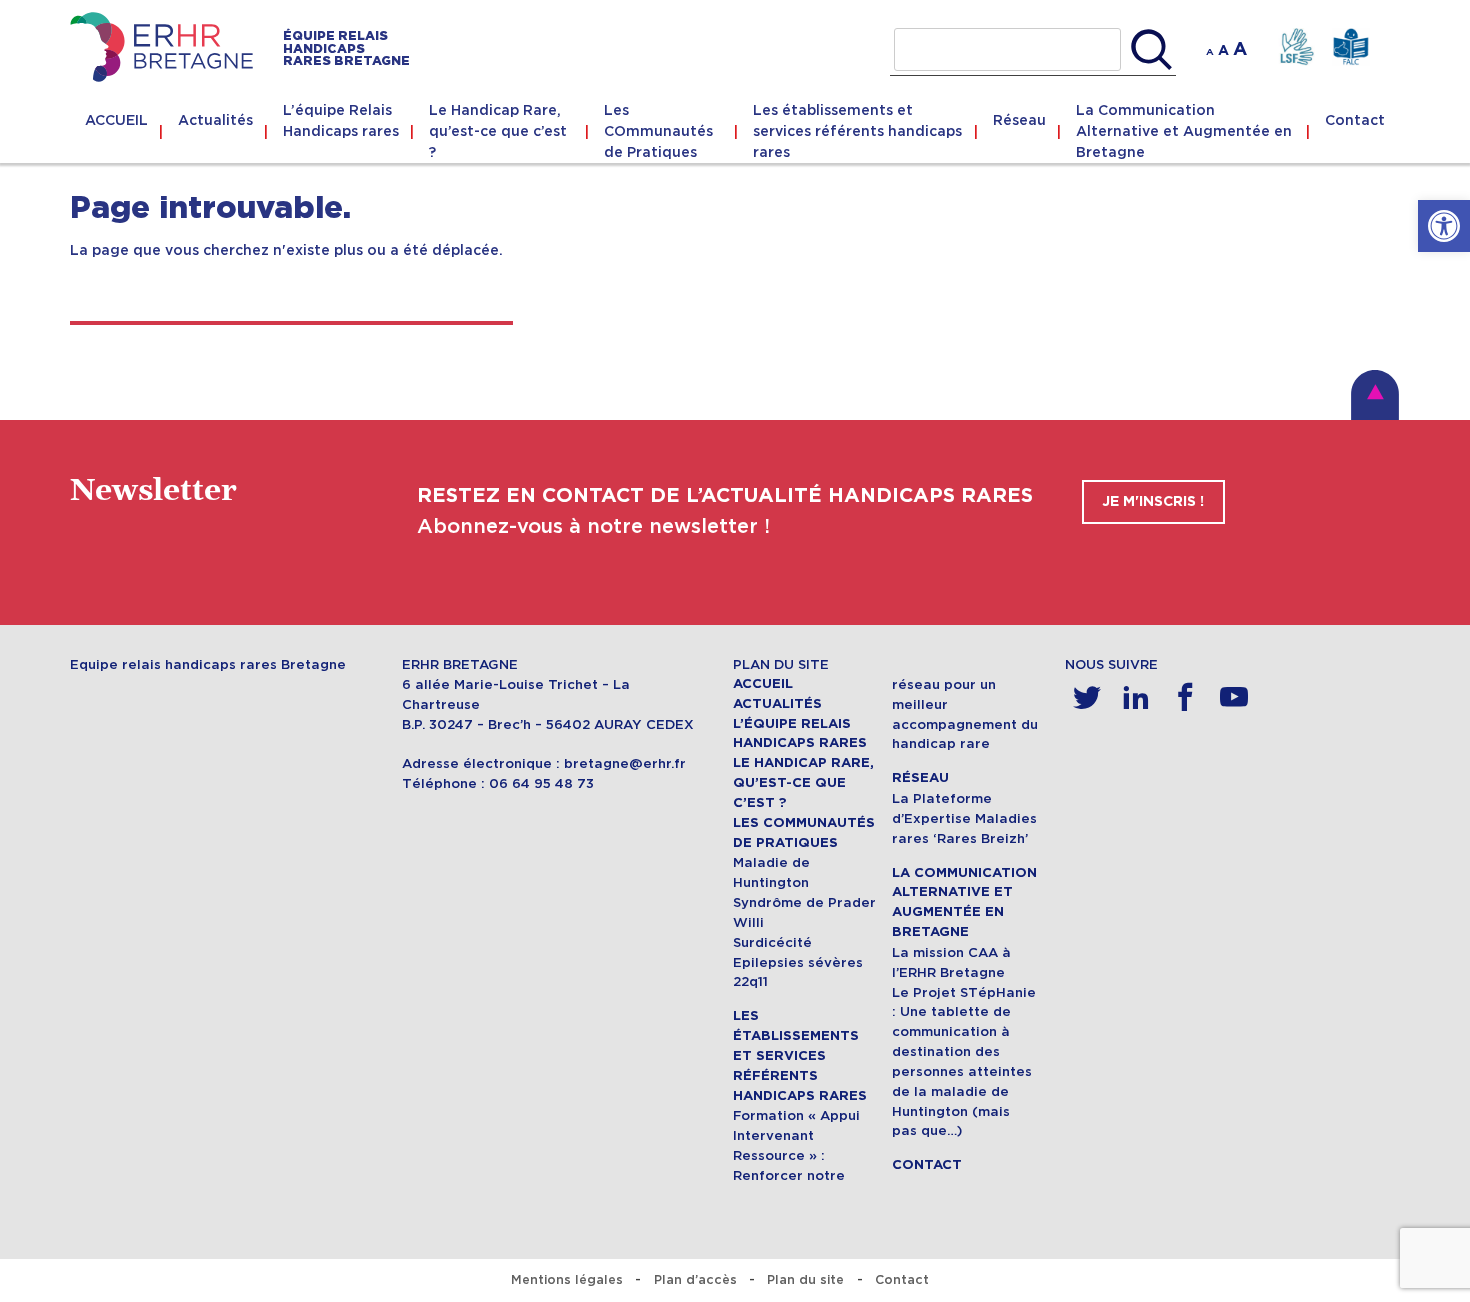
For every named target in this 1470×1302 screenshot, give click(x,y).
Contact (1355, 120)
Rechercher (1151, 50)
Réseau (1019, 120)
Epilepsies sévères (798, 962)
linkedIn (1136, 697)
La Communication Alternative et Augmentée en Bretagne (1184, 131)
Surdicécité (772, 942)
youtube (1234, 697)
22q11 (750, 981)
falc (1350, 47)
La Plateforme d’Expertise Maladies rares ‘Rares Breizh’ (964, 818)
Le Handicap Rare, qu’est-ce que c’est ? (498, 131)
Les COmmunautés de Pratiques (658, 131)
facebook (1185, 697)
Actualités (215, 120)
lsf (1296, 47)
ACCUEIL (116, 120)
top (1375, 395)
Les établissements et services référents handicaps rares (857, 131)
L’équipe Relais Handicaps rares (341, 120)
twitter (1087, 697)
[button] (1444, 226)
